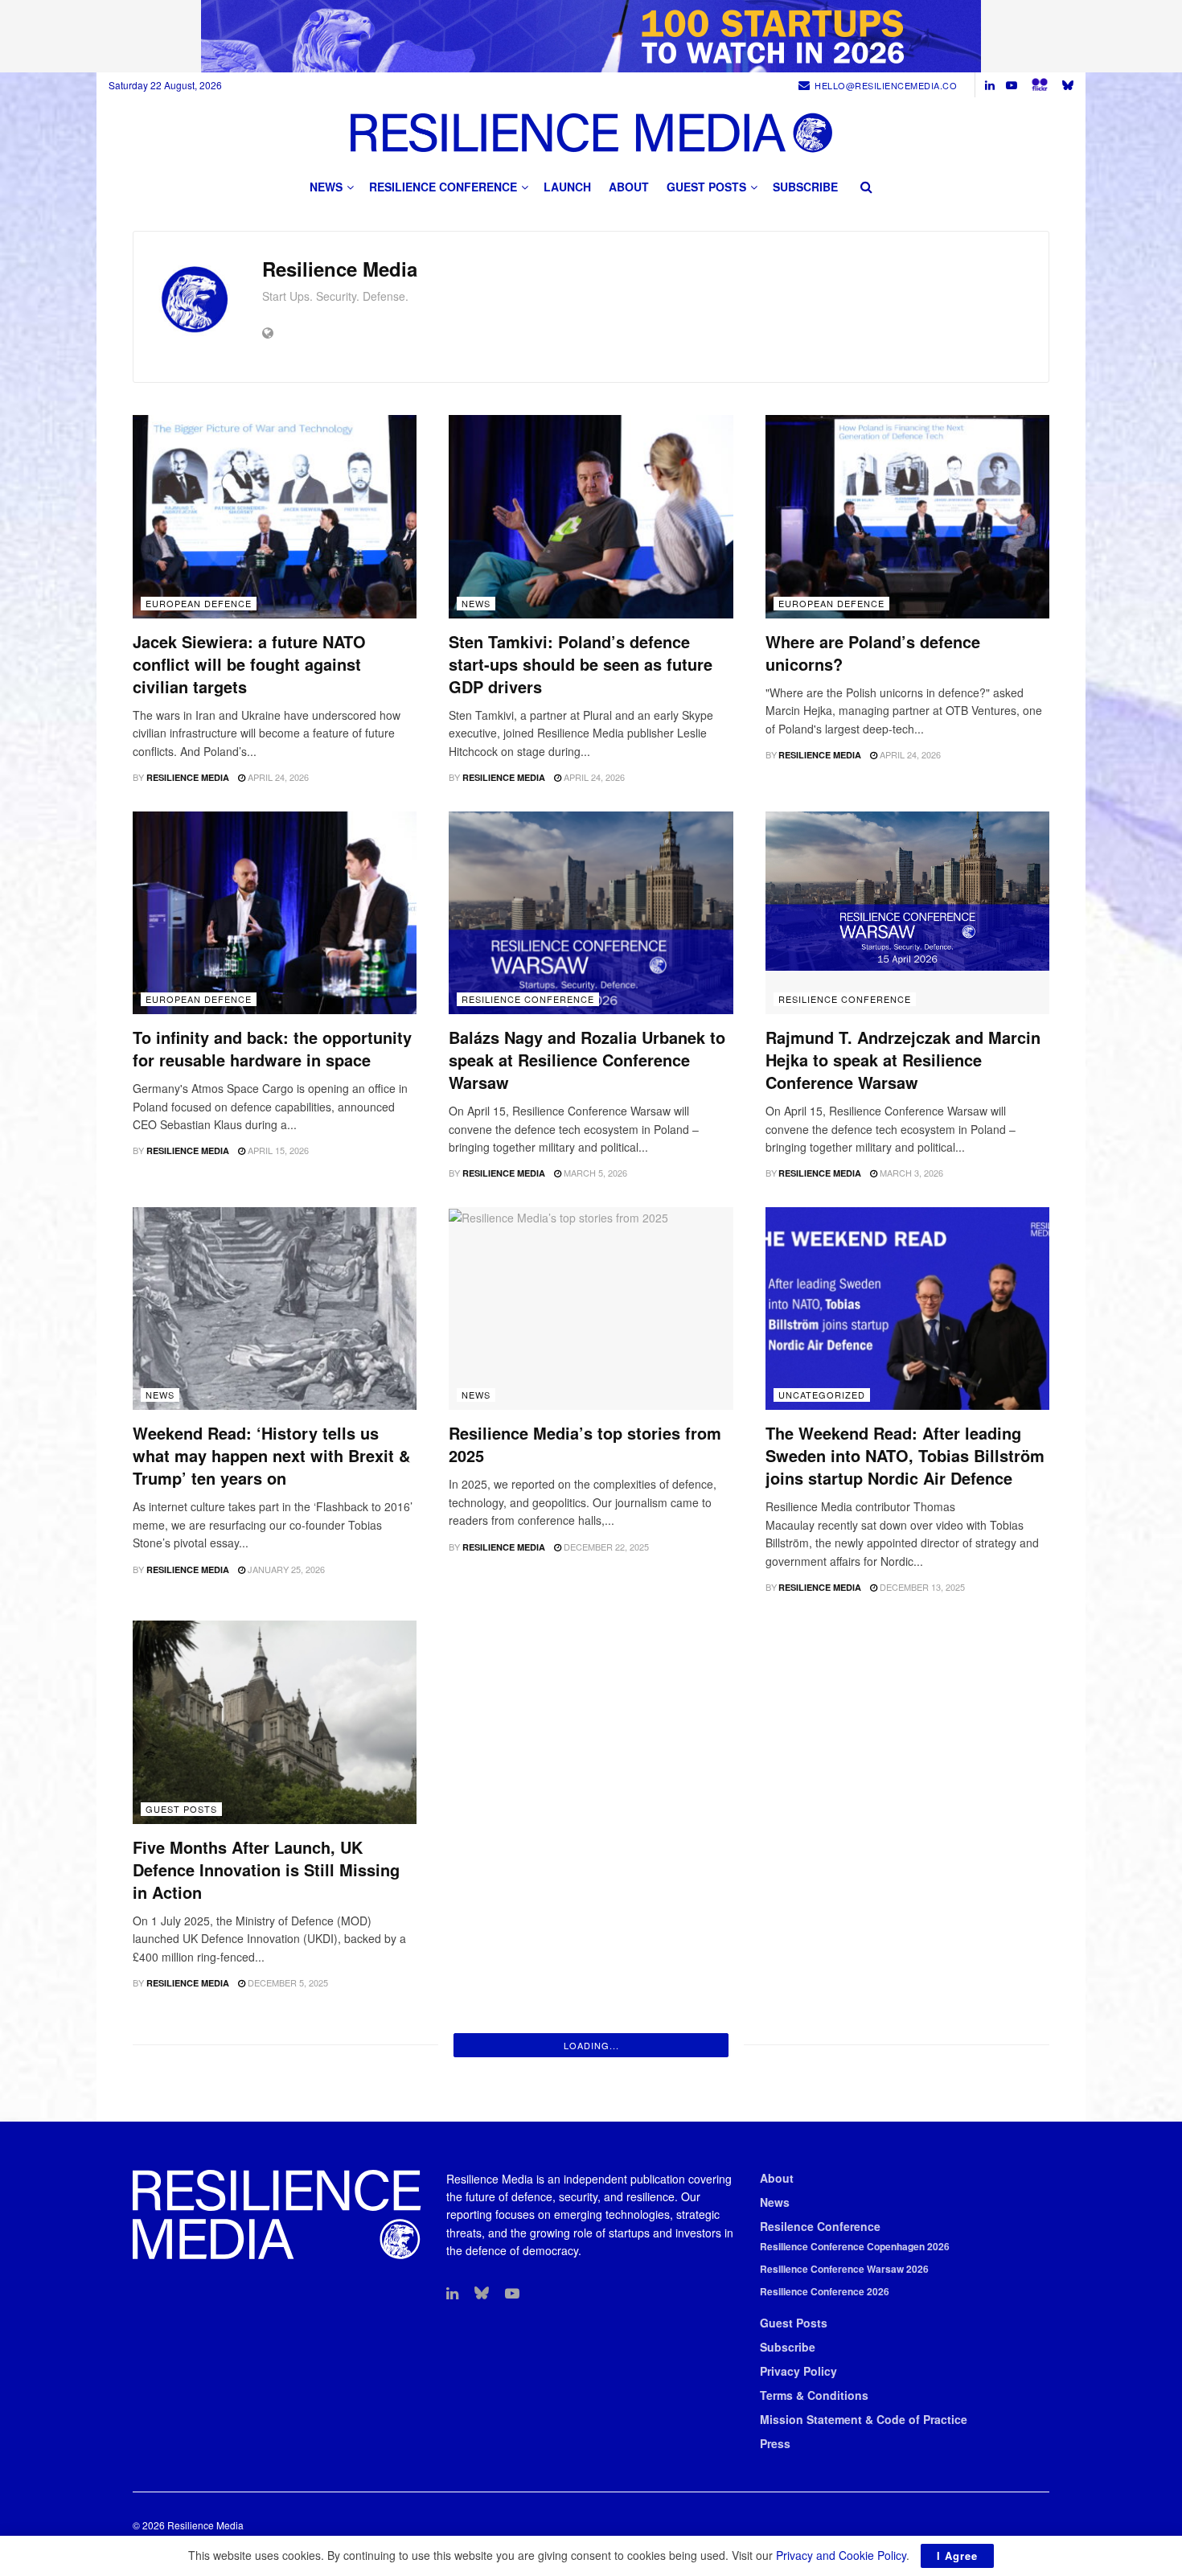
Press (775, 2443)
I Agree (957, 2555)
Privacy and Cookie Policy (841, 2555)
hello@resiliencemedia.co (886, 85)
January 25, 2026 (285, 1569)
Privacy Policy (798, 2371)
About (629, 187)
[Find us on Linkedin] (452, 2294)
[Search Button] (866, 187)
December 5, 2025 (287, 1982)
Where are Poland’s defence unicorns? (873, 653)
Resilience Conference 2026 (825, 2291)
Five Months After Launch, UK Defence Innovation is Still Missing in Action (266, 1869)
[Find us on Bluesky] (1068, 85)
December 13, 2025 (921, 1587)
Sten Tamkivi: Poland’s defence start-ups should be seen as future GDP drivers (581, 664)
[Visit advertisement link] (591, 36)
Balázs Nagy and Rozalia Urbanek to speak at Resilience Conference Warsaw (587, 1060)
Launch (567, 187)
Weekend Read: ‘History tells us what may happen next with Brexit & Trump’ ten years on (271, 1455)
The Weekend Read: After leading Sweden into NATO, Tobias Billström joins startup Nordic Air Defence (905, 1455)
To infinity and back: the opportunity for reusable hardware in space (272, 1048)
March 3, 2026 (910, 1173)
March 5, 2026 (594, 1173)
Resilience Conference (443, 187)
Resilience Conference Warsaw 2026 (844, 2269)
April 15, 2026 (277, 1150)
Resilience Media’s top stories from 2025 (585, 1444)
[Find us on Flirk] (1040, 85)
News (326, 187)
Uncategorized (822, 1395)
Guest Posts (706, 187)
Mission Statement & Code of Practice (864, 2419)
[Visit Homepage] (591, 132)
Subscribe (805, 187)
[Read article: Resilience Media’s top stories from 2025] (591, 1309)
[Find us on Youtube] (1012, 85)
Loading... (591, 2045)
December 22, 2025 (605, 1547)
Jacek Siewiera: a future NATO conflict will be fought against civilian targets (249, 664)
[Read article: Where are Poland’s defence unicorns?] (907, 517)
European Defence (199, 603)
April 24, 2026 (277, 777)
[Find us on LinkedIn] (990, 85)
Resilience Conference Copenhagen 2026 (855, 2246)
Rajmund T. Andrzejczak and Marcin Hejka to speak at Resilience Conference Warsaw (903, 1060)
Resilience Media (188, 777)
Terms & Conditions (814, 2395)
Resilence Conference (820, 2226)
